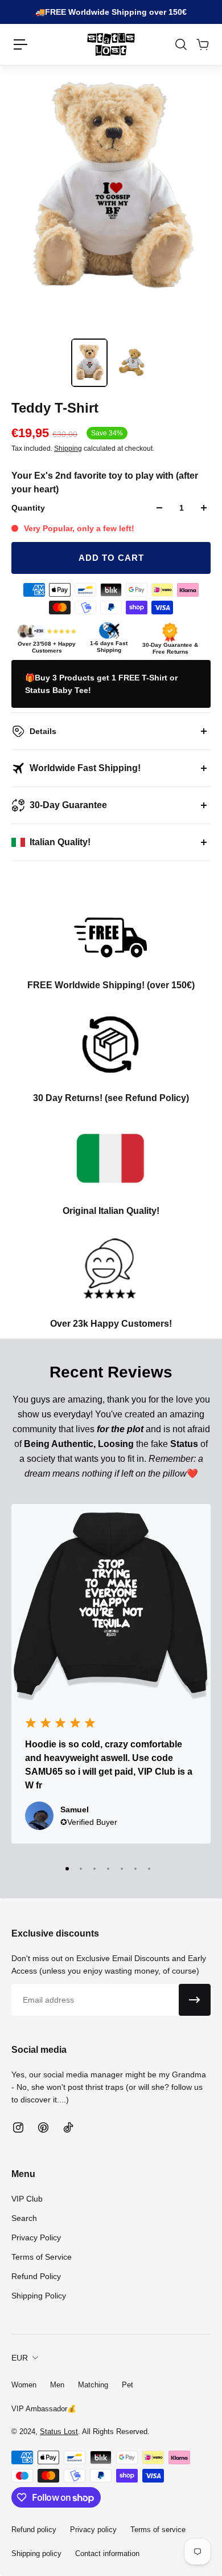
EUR (20, 2358)
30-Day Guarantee (68, 805)
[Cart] (202, 44)
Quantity (28, 508)
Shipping (68, 449)
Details (43, 731)
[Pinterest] (43, 2127)
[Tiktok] (68, 2127)
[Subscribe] (195, 2000)
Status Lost (59, 2432)
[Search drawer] (180, 44)
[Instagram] (18, 2127)
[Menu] (20, 44)
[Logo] (111, 44)
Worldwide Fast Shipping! (85, 768)
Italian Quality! (60, 842)
